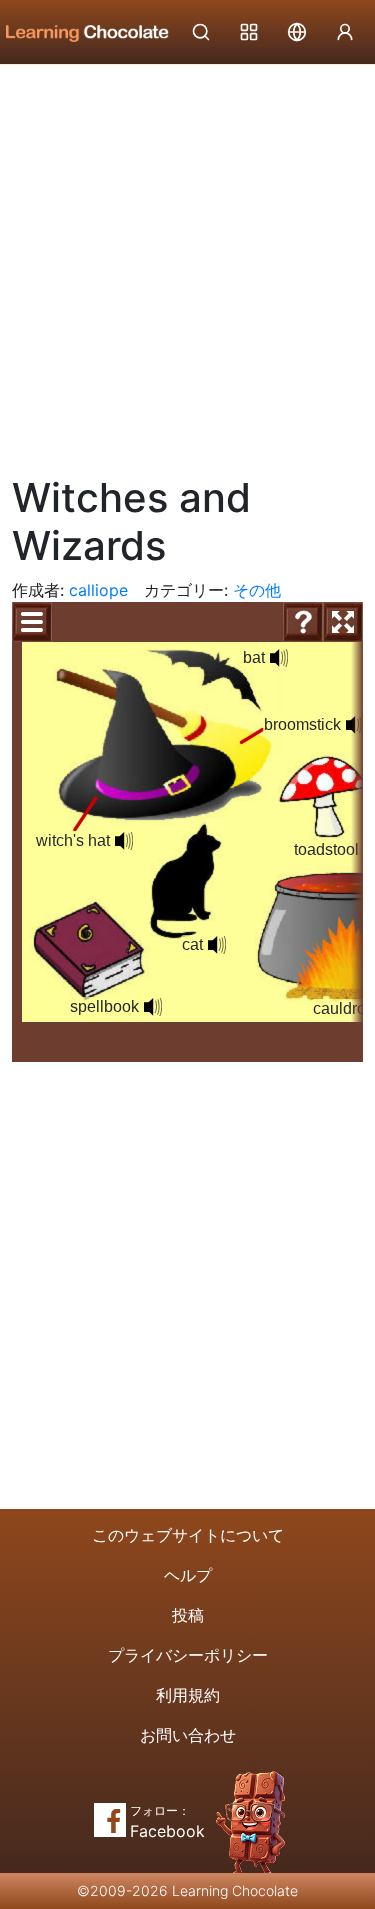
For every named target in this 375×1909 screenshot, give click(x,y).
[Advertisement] (187, 262)
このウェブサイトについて (188, 1535)
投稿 (188, 1615)
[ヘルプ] (303, 622)
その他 (257, 590)
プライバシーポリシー (188, 1655)
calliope (98, 590)
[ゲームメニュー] (32, 622)
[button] (279, 658)
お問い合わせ (188, 1735)
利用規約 (188, 1695)
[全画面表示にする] (343, 622)
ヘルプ (188, 1575)
